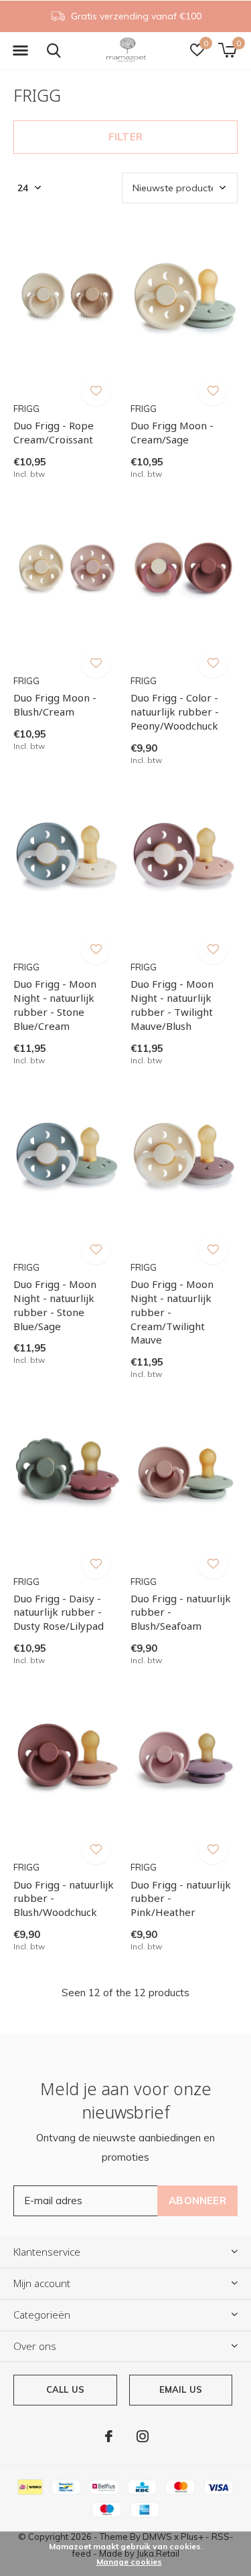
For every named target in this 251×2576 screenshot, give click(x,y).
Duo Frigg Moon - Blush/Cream (55, 705)
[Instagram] (143, 2436)
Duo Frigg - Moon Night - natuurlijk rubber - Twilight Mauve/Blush (172, 1004)
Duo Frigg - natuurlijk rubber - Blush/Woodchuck (64, 1899)
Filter (125, 137)
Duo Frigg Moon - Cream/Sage (172, 432)
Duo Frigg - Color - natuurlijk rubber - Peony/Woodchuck (175, 712)
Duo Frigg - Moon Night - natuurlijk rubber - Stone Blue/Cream (55, 1004)
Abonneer (197, 2201)
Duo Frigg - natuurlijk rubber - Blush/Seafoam (181, 1612)
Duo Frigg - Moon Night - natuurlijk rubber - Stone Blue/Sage (55, 1305)
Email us (181, 2389)
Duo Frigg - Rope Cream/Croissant (54, 432)
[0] (227, 50)
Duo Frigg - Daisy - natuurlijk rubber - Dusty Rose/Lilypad (59, 1612)
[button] (20, 51)
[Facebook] (109, 2436)
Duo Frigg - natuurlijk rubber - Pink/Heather (181, 1899)
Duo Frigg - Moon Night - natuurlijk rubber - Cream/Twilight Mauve (172, 1312)
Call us (65, 2389)
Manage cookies (129, 2562)
